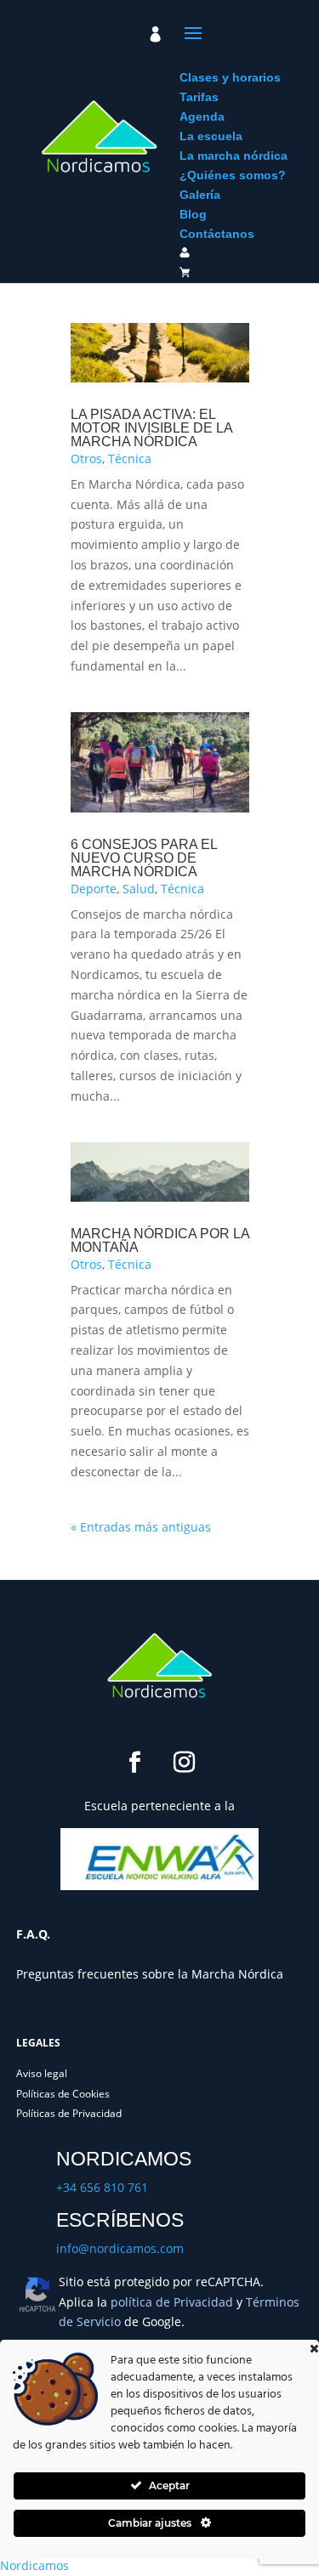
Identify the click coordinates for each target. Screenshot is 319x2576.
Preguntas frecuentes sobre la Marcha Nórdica (150, 1974)
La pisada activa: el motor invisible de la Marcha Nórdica (151, 428)
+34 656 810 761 (102, 2187)
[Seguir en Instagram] (185, 1763)
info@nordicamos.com (120, 2248)
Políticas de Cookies (63, 2094)
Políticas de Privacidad (69, 2113)
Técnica (130, 459)
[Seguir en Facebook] (135, 1763)
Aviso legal (42, 2073)
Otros (86, 459)
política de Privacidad (172, 2302)
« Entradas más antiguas (141, 1527)
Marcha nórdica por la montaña (160, 1240)
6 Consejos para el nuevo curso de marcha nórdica (144, 858)
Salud (139, 889)
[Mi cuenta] (156, 34)
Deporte (94, 889)
